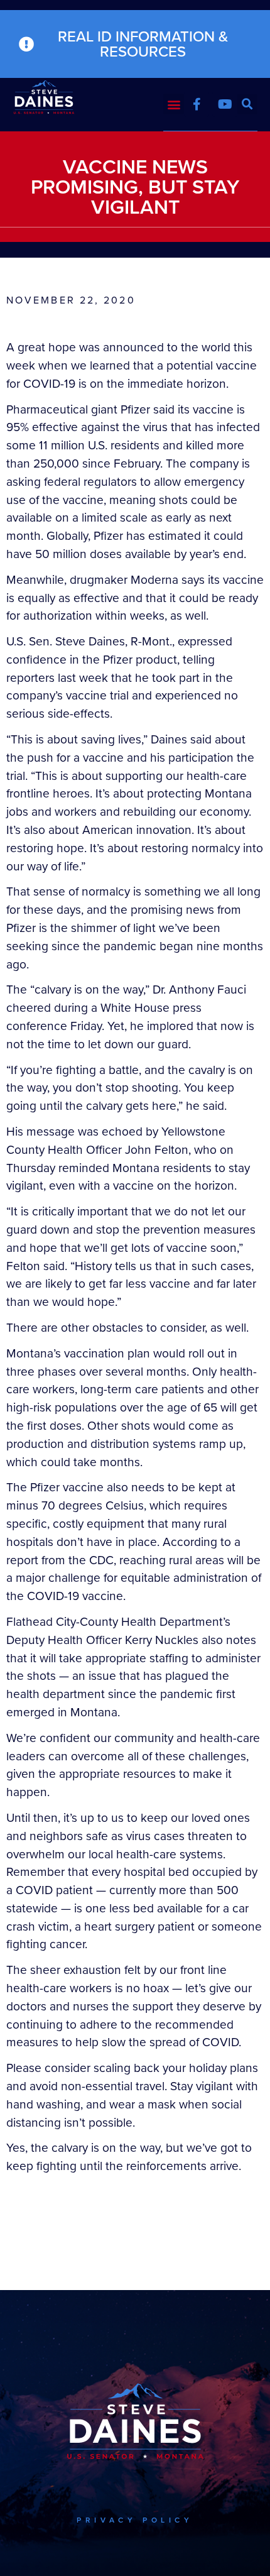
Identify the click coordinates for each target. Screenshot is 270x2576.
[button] (174, 104)
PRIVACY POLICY (135, 2520)
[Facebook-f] (197, 104)
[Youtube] (225, 104)
